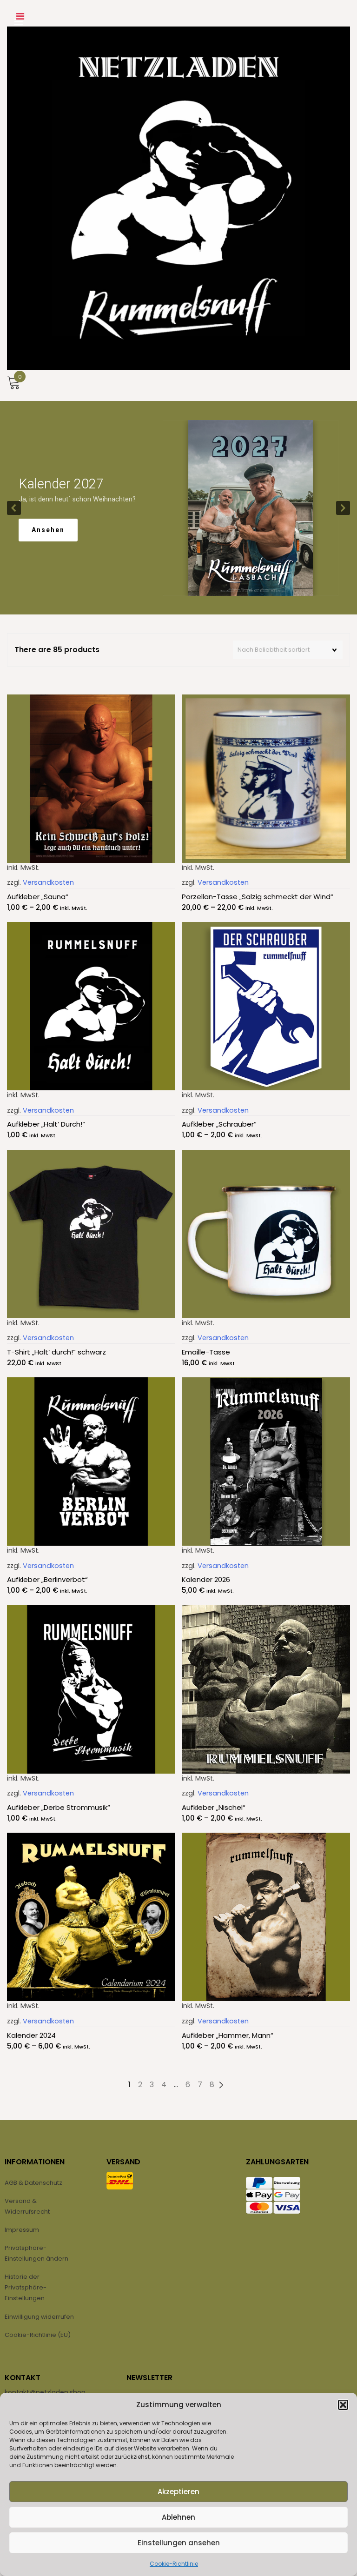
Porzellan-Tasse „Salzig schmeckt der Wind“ (258, 897)
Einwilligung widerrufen (39, 2317)
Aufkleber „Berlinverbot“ (47, 1579)
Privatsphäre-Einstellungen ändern (36, 2253)
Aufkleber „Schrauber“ (219, 1124)
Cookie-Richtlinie (174, 2564)
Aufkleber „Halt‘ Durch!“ (46, 1124)
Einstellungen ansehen (179, 2543)
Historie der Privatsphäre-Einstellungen (26, 2288)
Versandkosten (48, 882)
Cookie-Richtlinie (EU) (38, 2335)
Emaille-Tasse (206, 1352)
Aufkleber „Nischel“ (214, 1807)
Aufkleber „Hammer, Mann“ (228, 2035)
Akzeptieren (178, 2492)
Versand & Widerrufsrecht (27, 2206)
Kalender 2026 (206, 1579)
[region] (178, 508)
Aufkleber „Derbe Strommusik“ (59, 1807)
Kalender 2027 (61, 484)
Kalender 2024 (31, 2035)
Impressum (22, 2230)
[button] (343, 2405)
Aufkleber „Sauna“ (38, 897)
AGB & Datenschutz (33, 2183)
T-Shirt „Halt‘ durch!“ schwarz (56, 1352)
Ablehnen (178, 2517)
